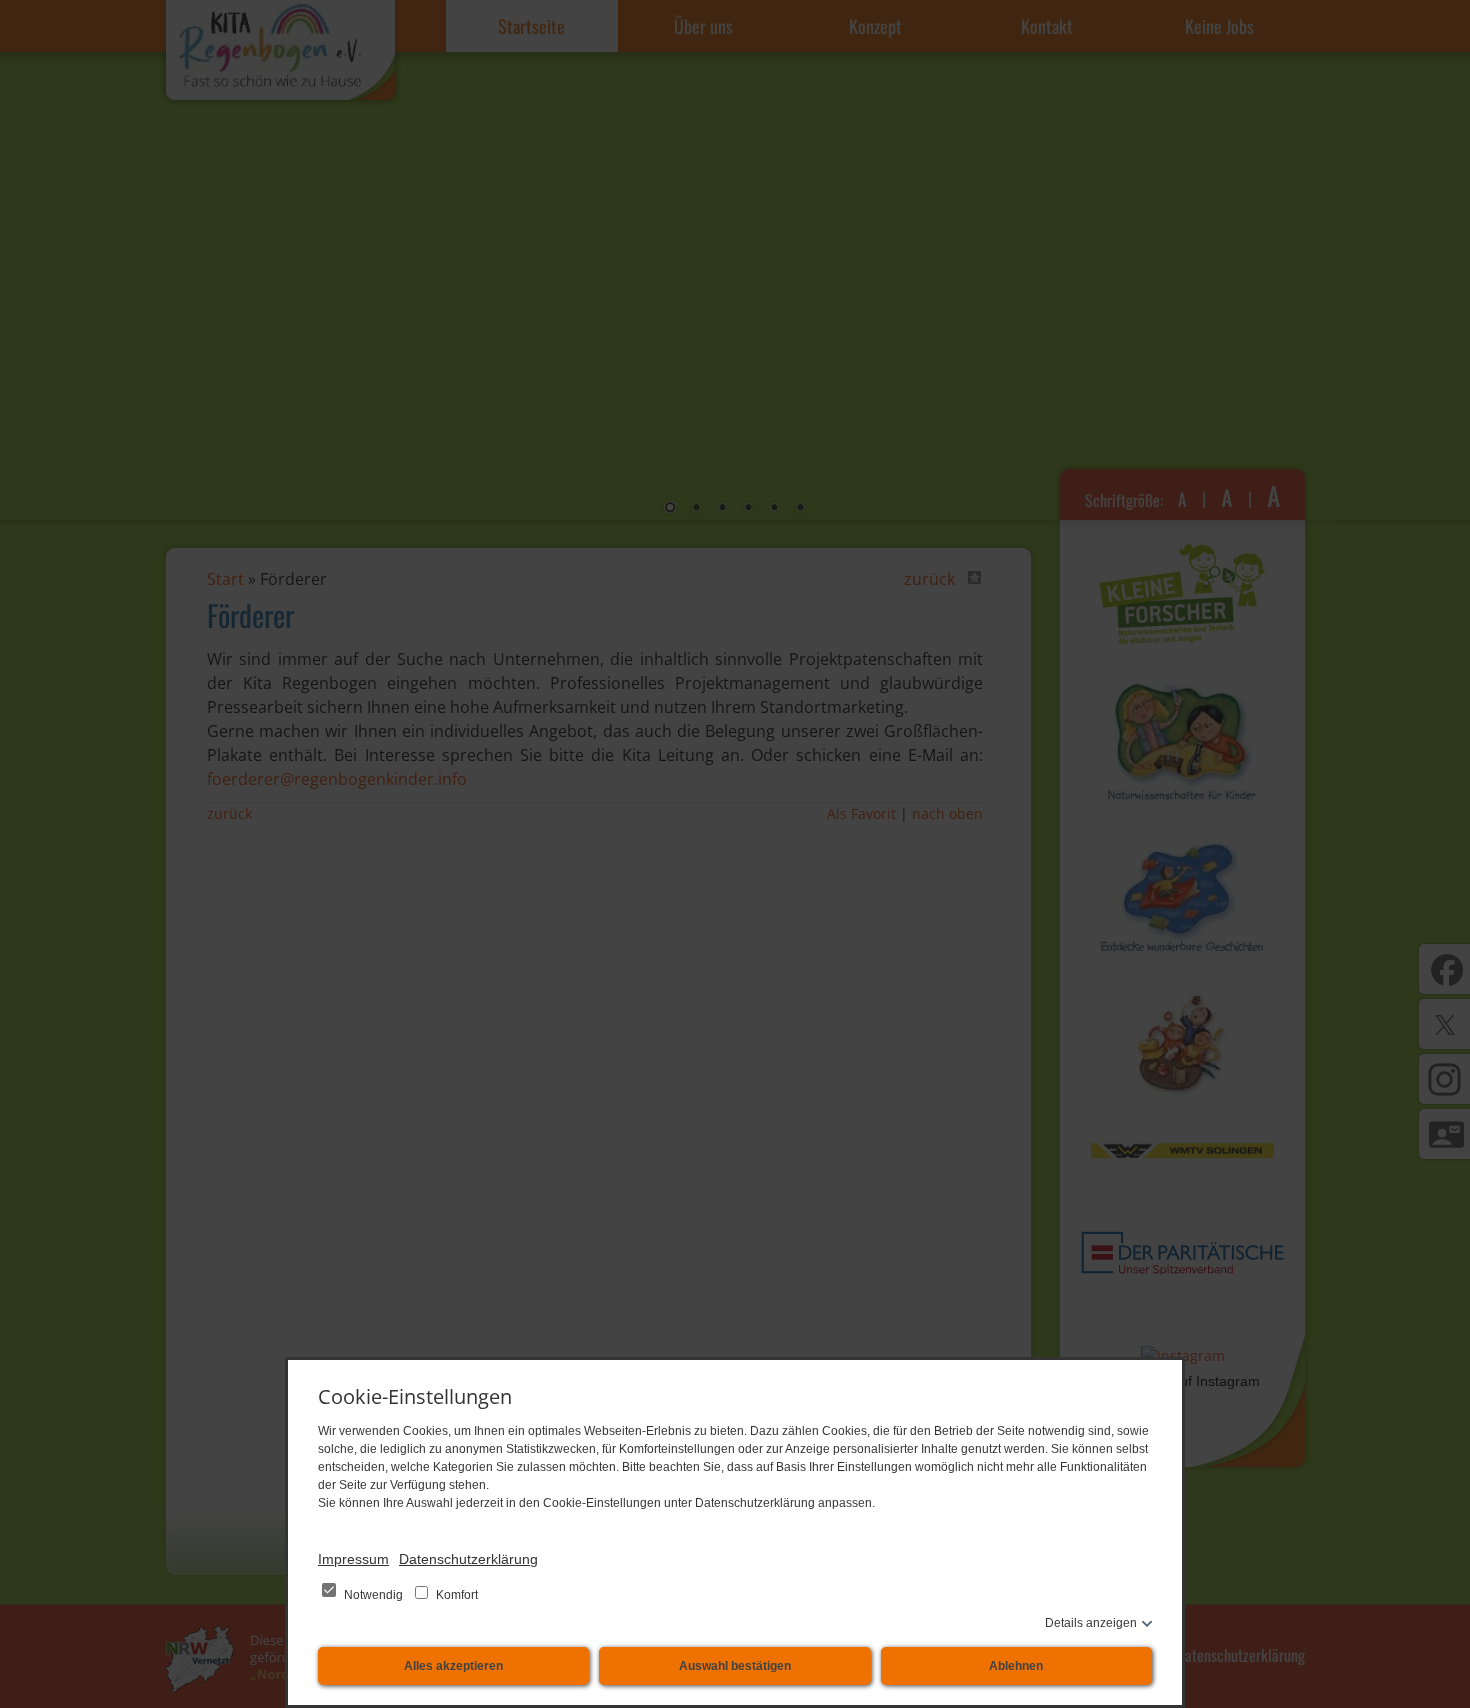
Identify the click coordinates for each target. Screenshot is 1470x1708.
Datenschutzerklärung (468, 1559)
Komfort (455, 1595)
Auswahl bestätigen (735, 1666)
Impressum (353, 1559)
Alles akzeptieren (453, 1666)
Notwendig (373, 1595)
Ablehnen (1016, 1666)
